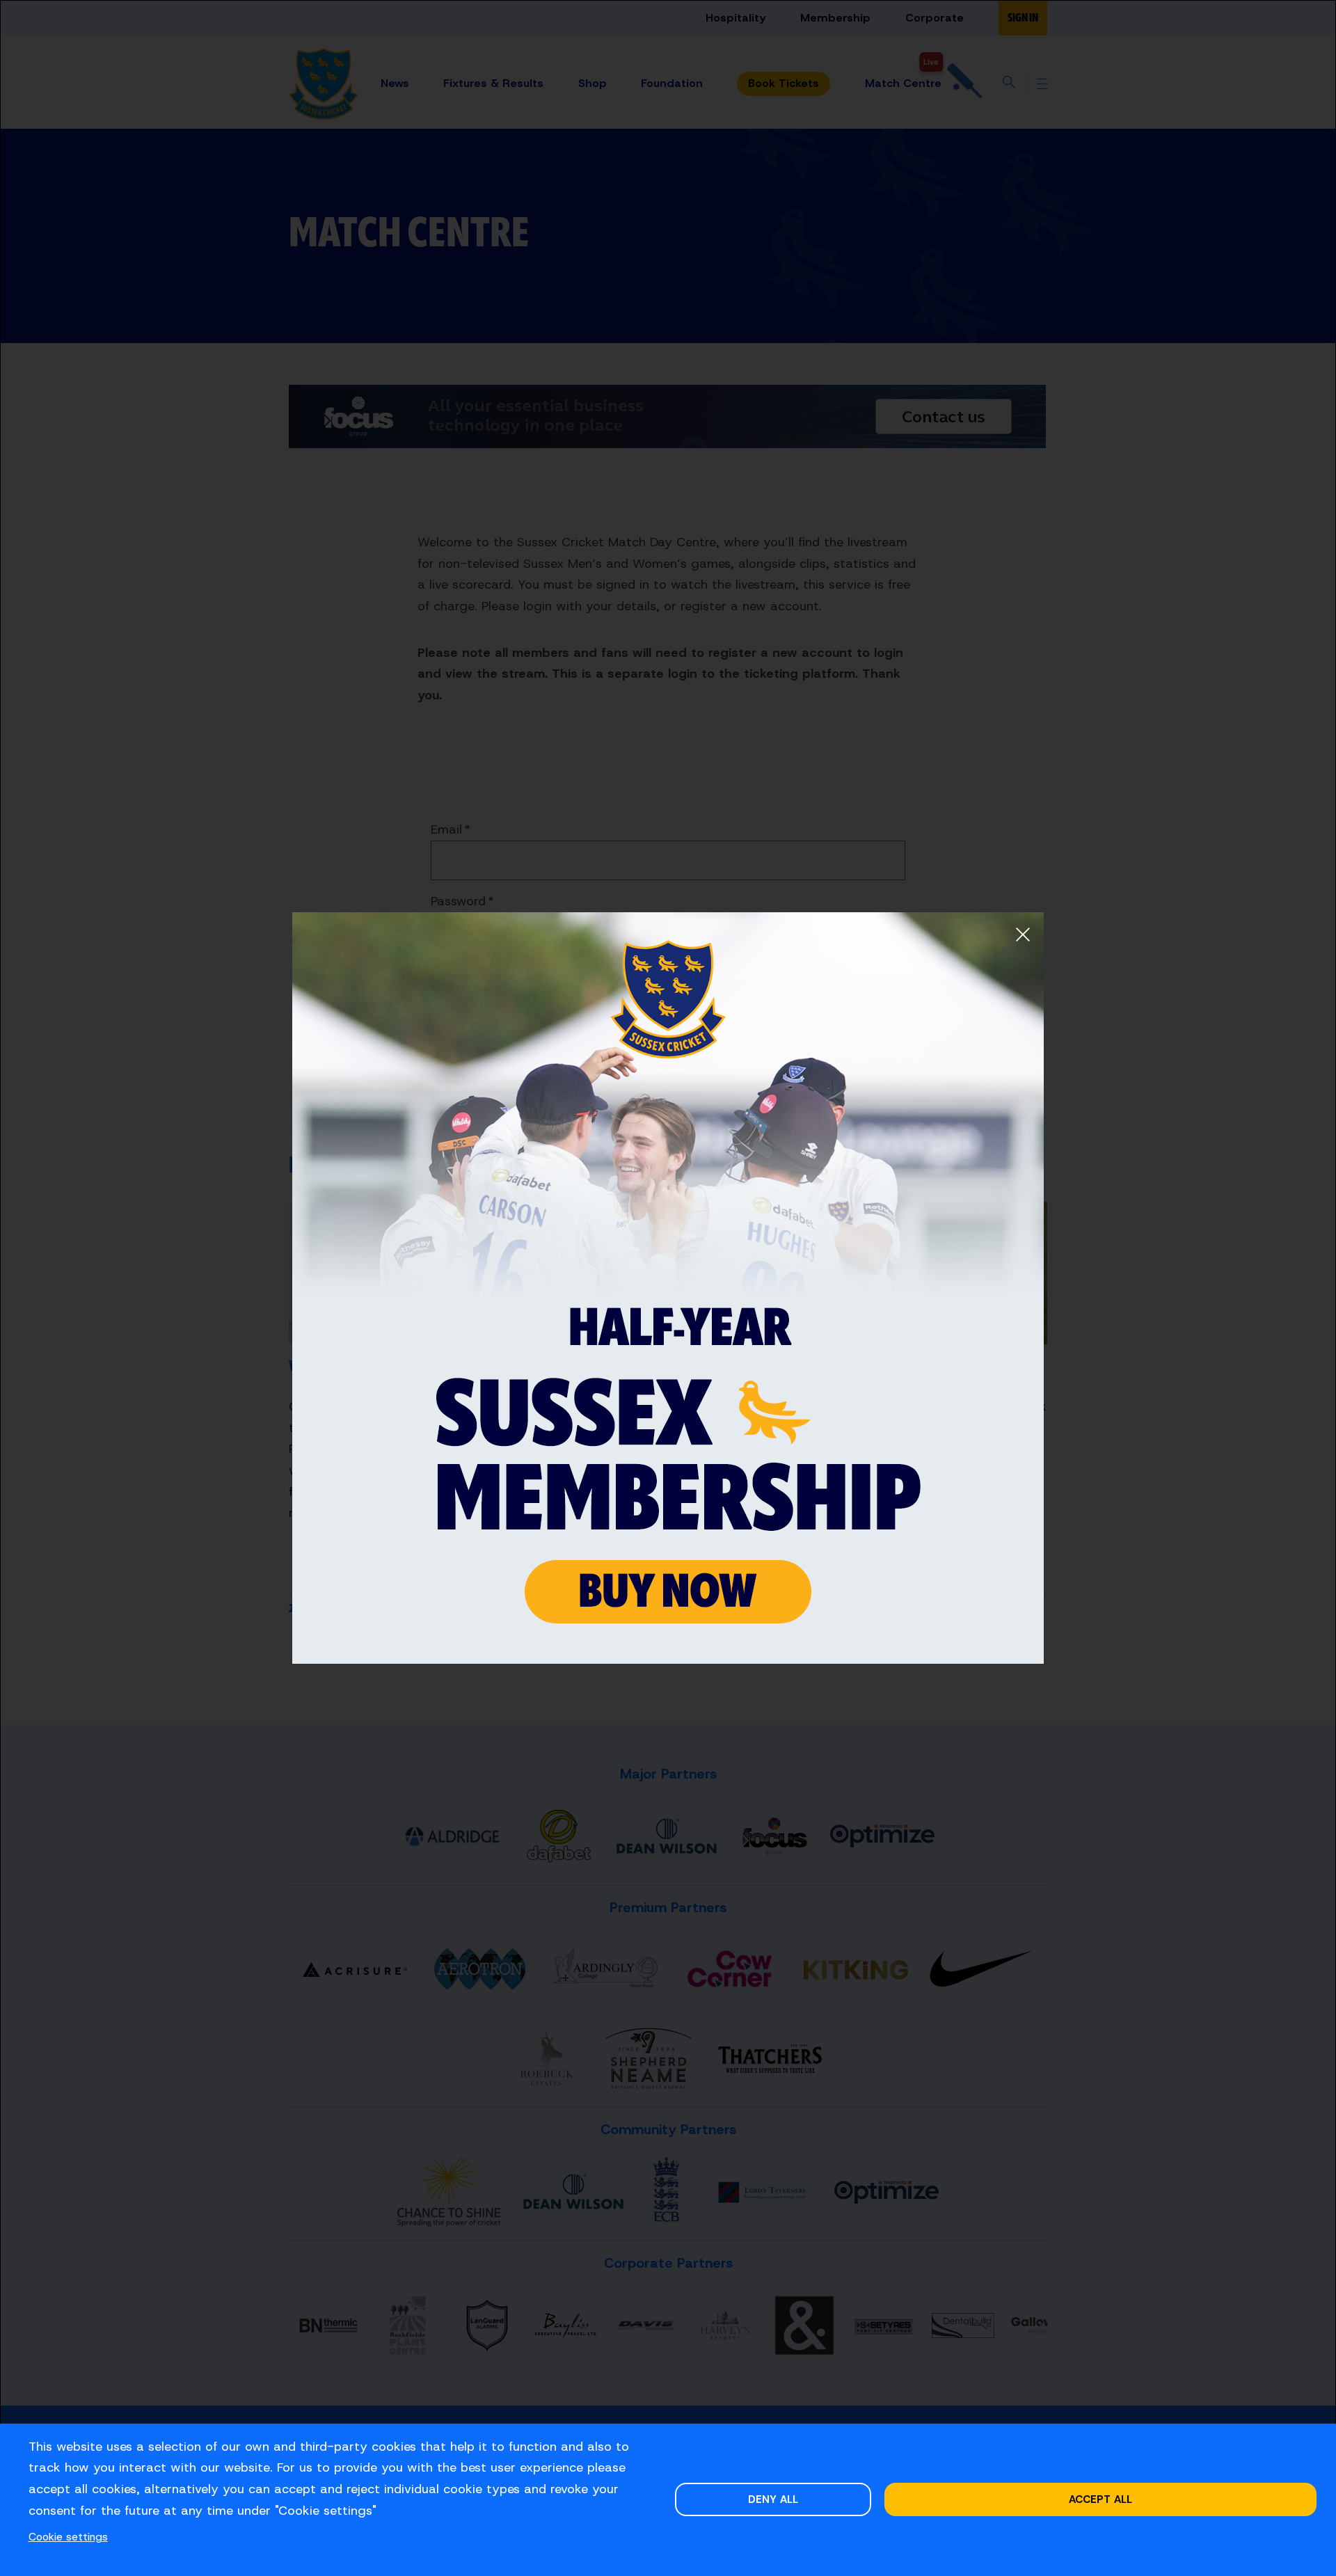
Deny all (773, 2499)
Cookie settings (68, 2537)
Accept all (1100, 2499)
